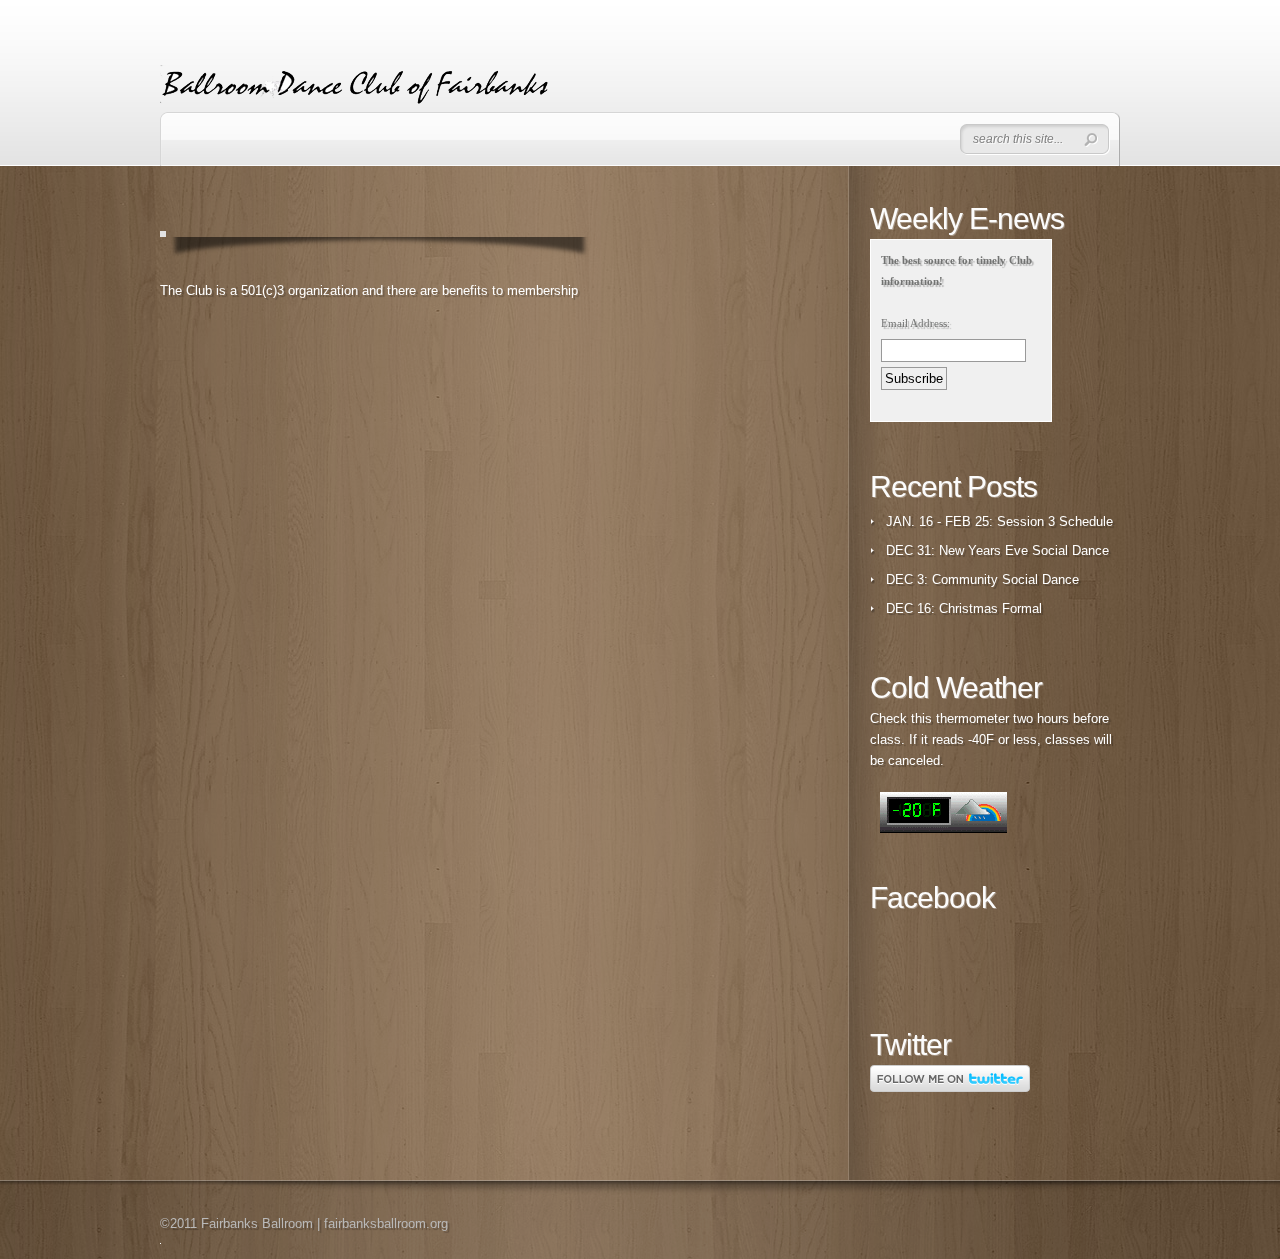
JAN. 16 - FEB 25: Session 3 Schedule (999, 521)
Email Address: (915, 323)
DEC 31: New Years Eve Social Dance (997, 550)
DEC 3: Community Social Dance (982, 579)
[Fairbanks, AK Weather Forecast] (943, 829)
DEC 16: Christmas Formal (964, 608)
